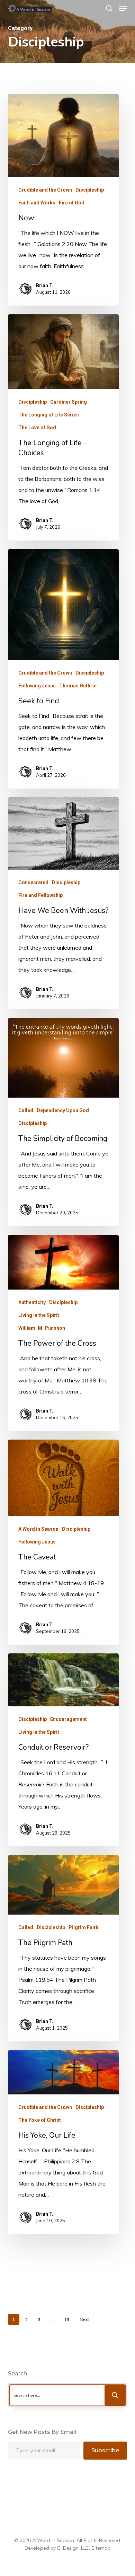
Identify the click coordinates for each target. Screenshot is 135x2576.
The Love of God (37, 428)
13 (67, 2319)
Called (26, 1110)
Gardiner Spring (69, 402)
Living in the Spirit (39, 1315)
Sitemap (101, 2548)
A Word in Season (38, 1529)
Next (84, 2319)
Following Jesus (37, 686)
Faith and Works (37, 203)
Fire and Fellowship (40, 895)
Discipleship (90, 190)
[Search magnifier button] (115, 2395)
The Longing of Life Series (49, 415)
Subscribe (105, 2450)
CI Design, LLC (73, 2548)
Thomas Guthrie (78, 686)
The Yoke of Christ (40, 2120)
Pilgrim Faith (83, 1927)
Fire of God (72, 203)
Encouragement (69, 1719)
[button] (123, 8)
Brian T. (45, 285)
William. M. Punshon (42, 1328)
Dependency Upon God (63, 1110)
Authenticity (32, 1302)
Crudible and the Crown (45, 190)
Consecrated (33, 882)
